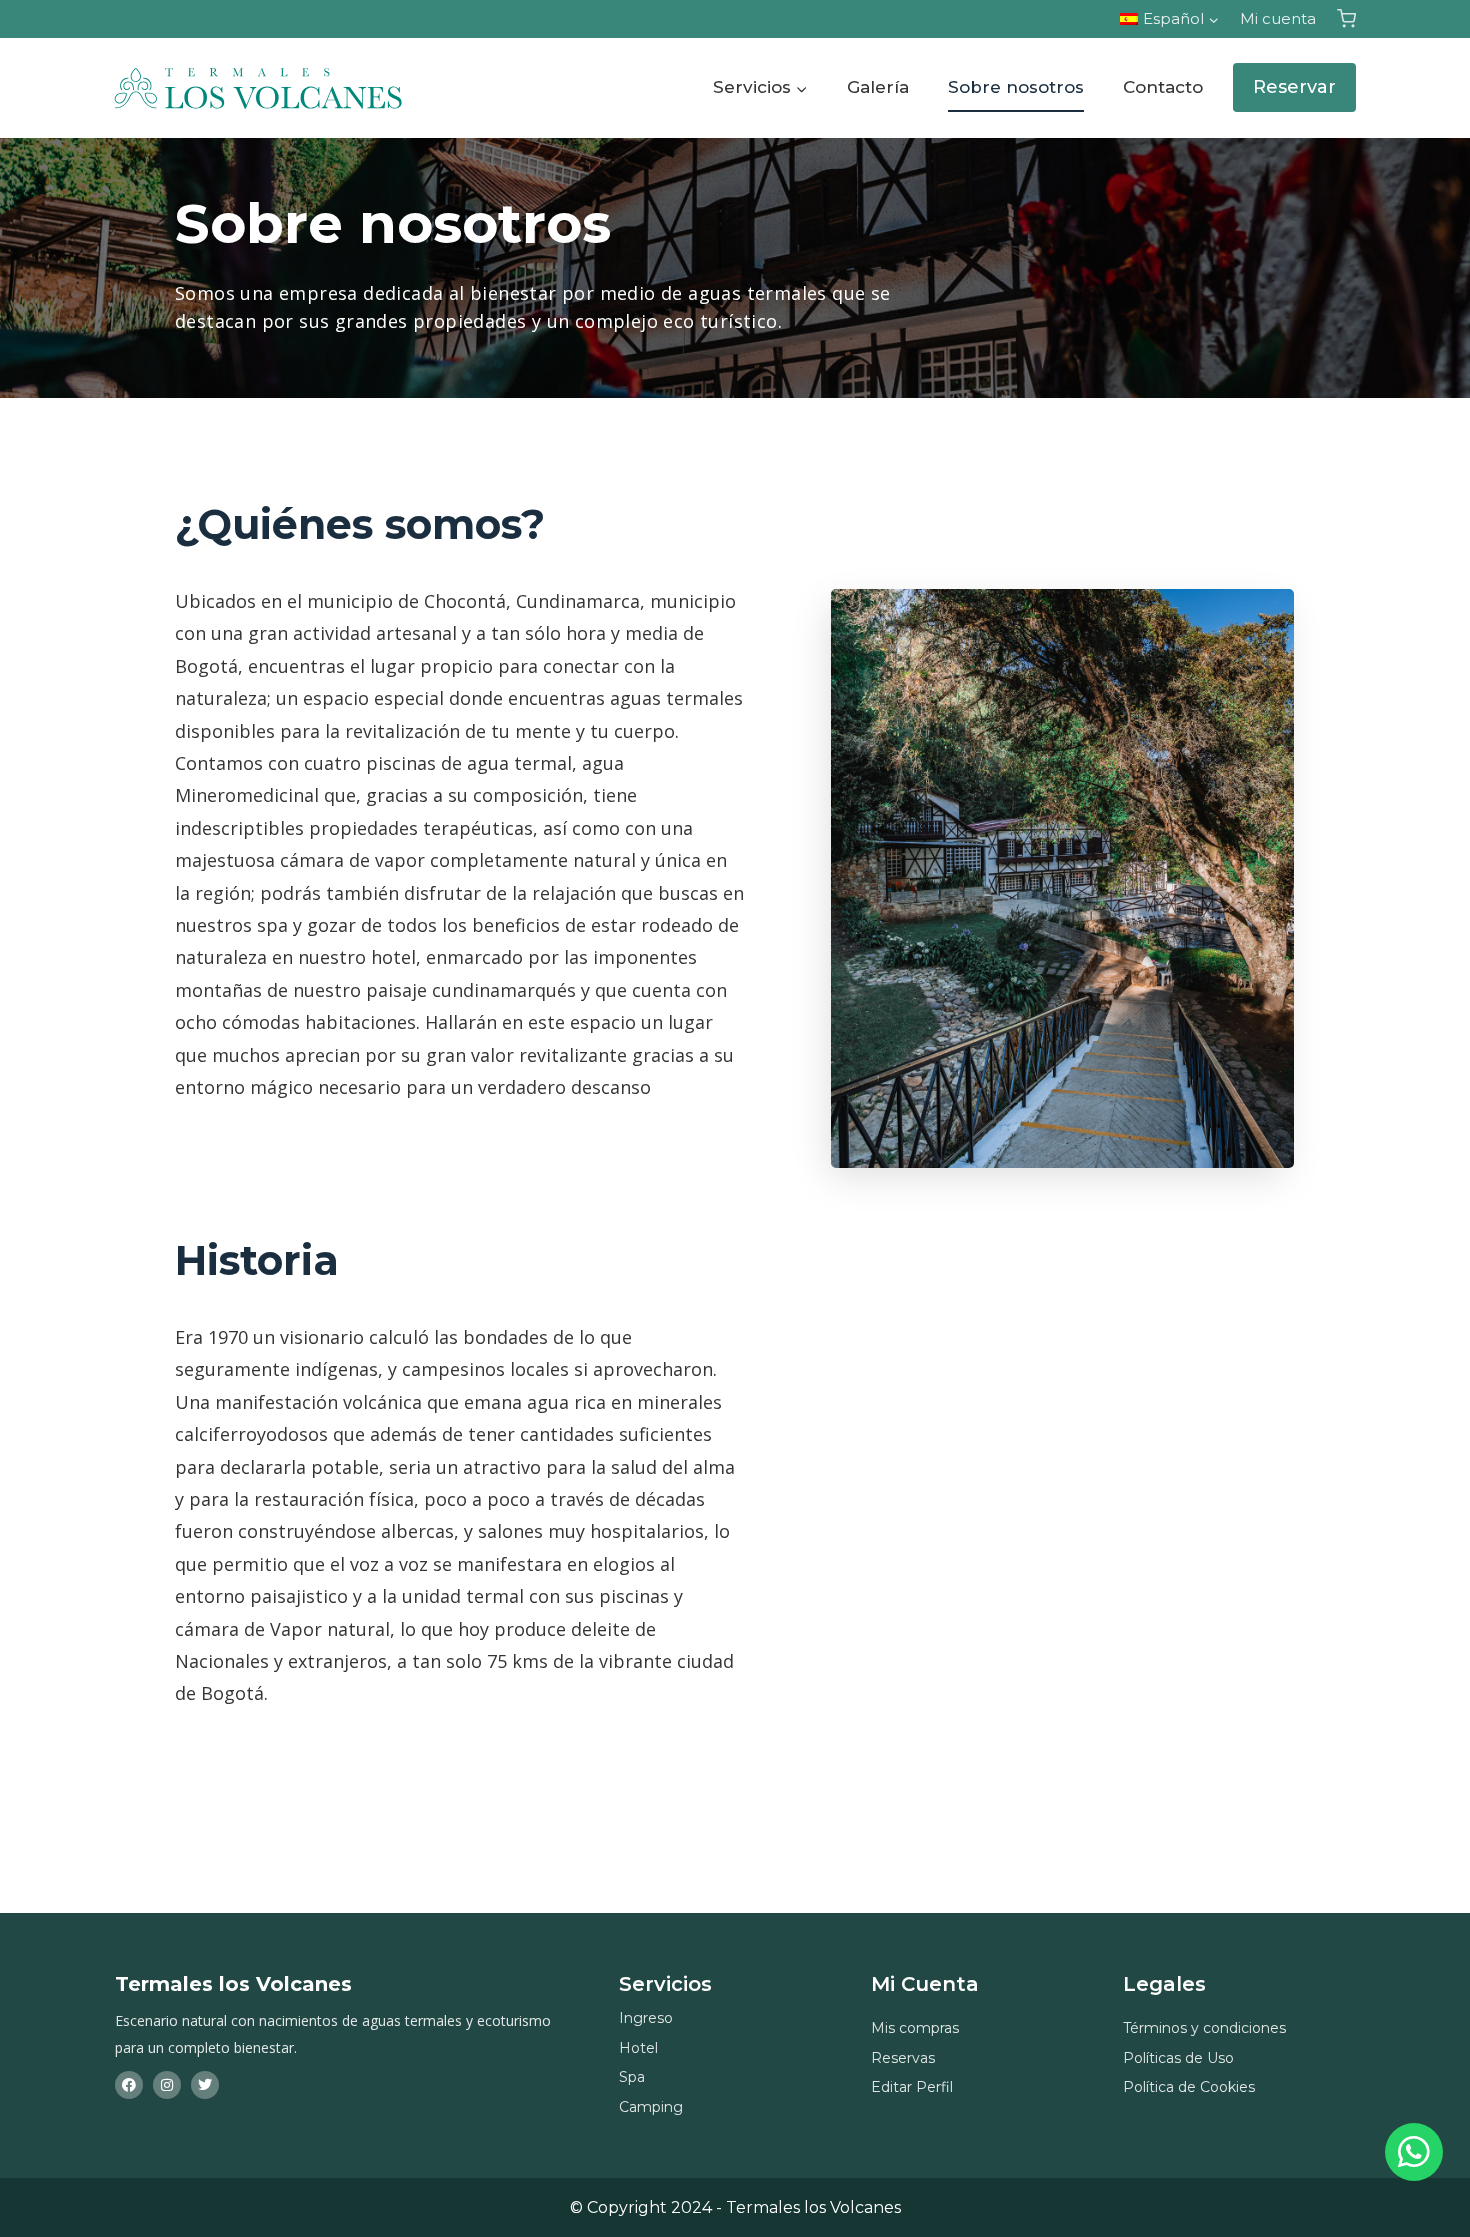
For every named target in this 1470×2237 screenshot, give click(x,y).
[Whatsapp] (1414, 2152)
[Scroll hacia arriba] (1413, 2110)
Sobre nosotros (1016, 87)
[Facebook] (129, 2085)
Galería (878, 87)
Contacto (1163, 87)
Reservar (1294, 87)
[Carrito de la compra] (1346, 18)
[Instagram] (167, 2085)
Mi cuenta (1278, 18)
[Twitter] (205, 2085)
